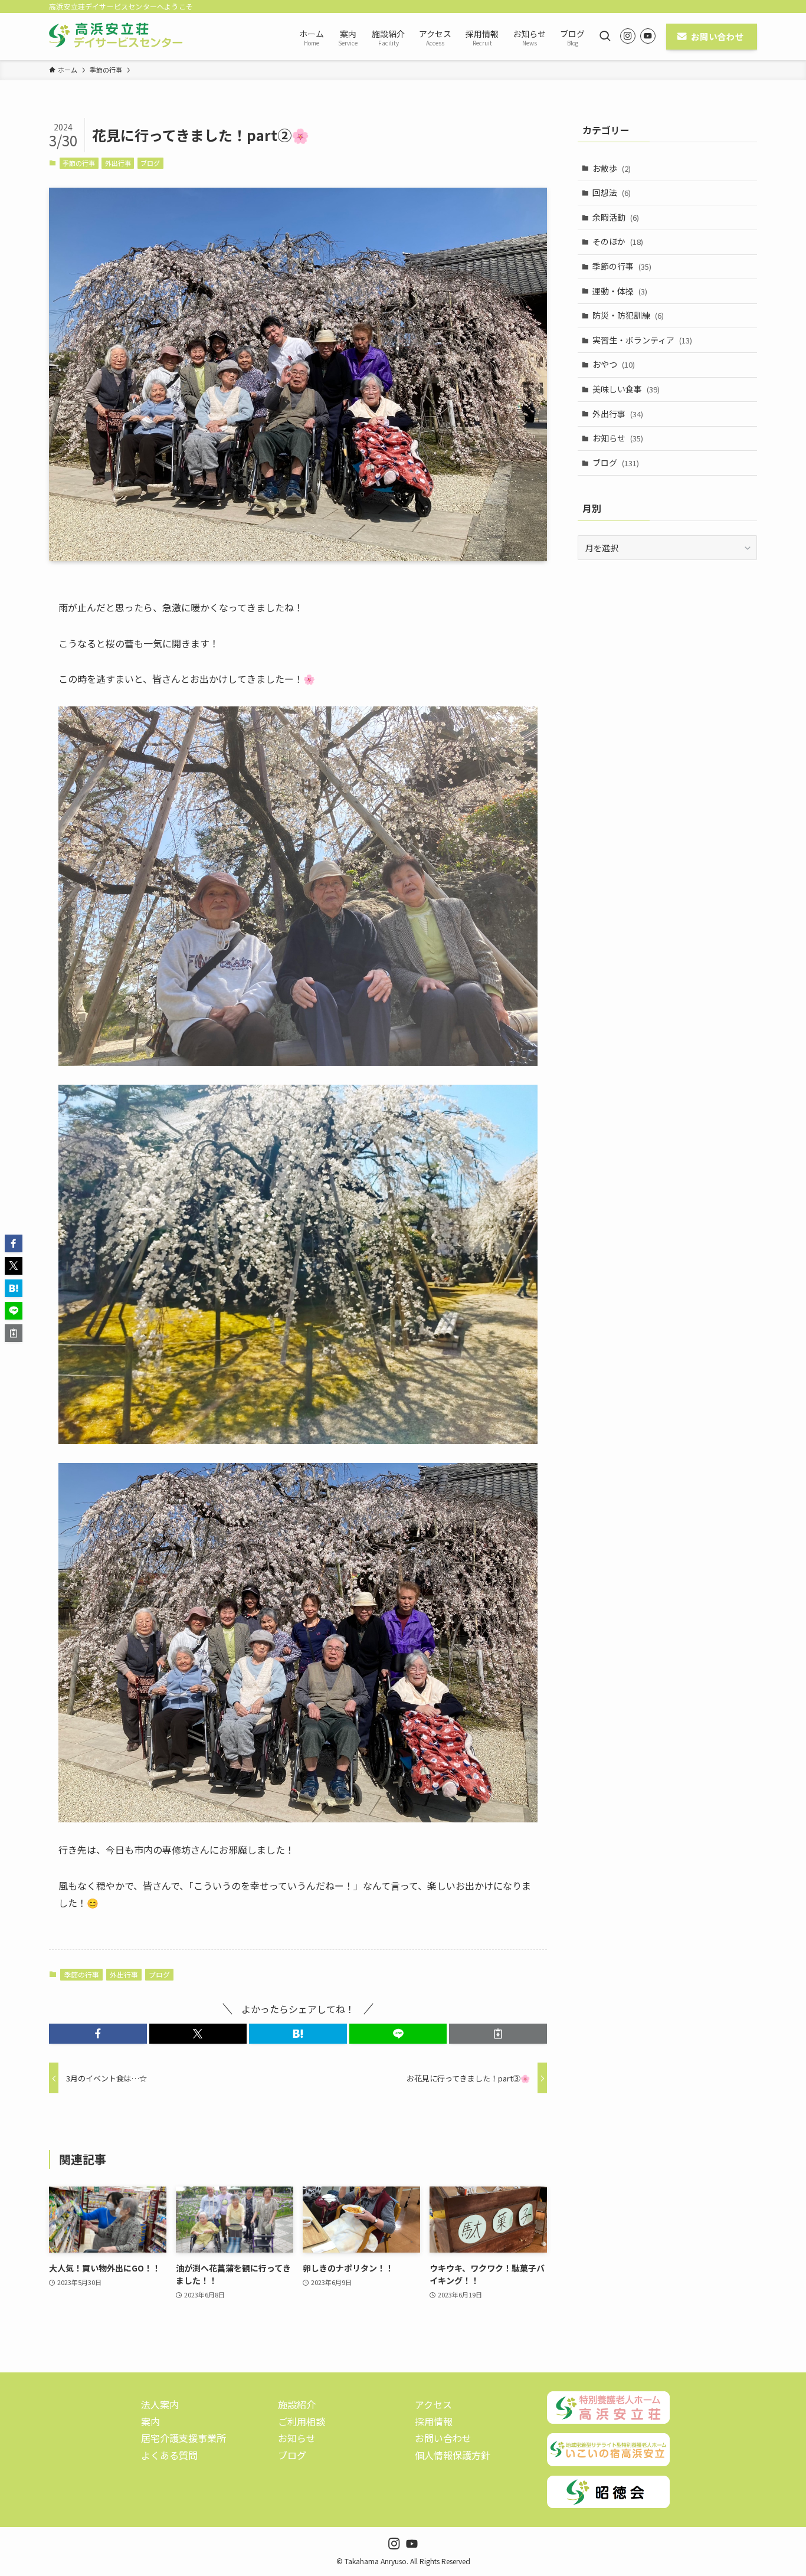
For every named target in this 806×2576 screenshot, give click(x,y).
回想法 (612, 192)
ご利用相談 (302, 2421)
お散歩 (612, 168)
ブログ (150, 163)
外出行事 (118, 163)
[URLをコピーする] (498, 2034)
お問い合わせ (443, 2438)
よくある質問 (169, 2455)
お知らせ (618, 438)
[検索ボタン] (605, 37)
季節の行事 (79, 163)
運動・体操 (620, 291)
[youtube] (648, 36)
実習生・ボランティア (642, 340)
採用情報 (434, 2421)
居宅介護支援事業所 (184, 2438)
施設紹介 (297, 2404)
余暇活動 (616, 217)
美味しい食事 (626, 389)
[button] (98, 2034)
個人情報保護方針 (453, 2455)
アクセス (433, 2404)
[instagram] (628, 36)
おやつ (614, 364)
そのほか (618, 241)
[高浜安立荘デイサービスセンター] (116, 37)
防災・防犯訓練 (628, 315)
